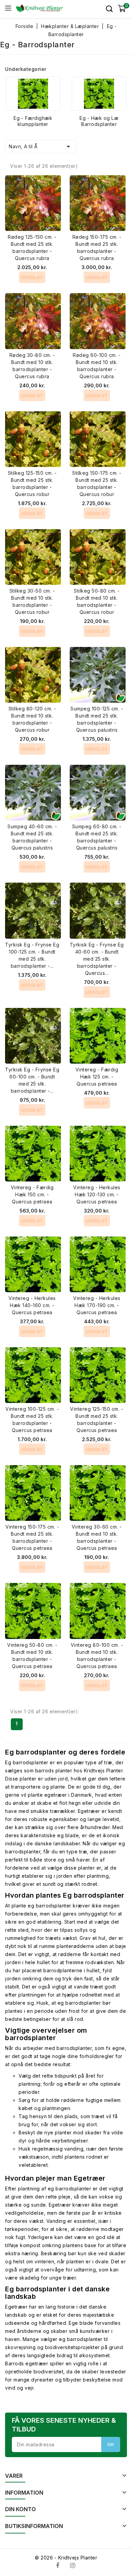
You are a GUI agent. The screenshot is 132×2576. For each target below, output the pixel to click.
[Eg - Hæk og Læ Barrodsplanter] (99, 94)
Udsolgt (32, 277)
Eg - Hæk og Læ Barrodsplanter (99, 121)
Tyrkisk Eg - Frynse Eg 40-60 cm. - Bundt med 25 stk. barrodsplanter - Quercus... (97, 959)
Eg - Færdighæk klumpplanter (33, 121)
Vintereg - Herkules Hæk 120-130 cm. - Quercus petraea (97, 1194)
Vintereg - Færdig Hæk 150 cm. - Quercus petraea (32, 1194)
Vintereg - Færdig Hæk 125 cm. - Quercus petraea (97, 1077)
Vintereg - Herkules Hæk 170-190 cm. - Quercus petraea (97, 1305)
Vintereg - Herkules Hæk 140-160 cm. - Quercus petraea (32, 1305)
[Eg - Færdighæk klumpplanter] (33, 94)
